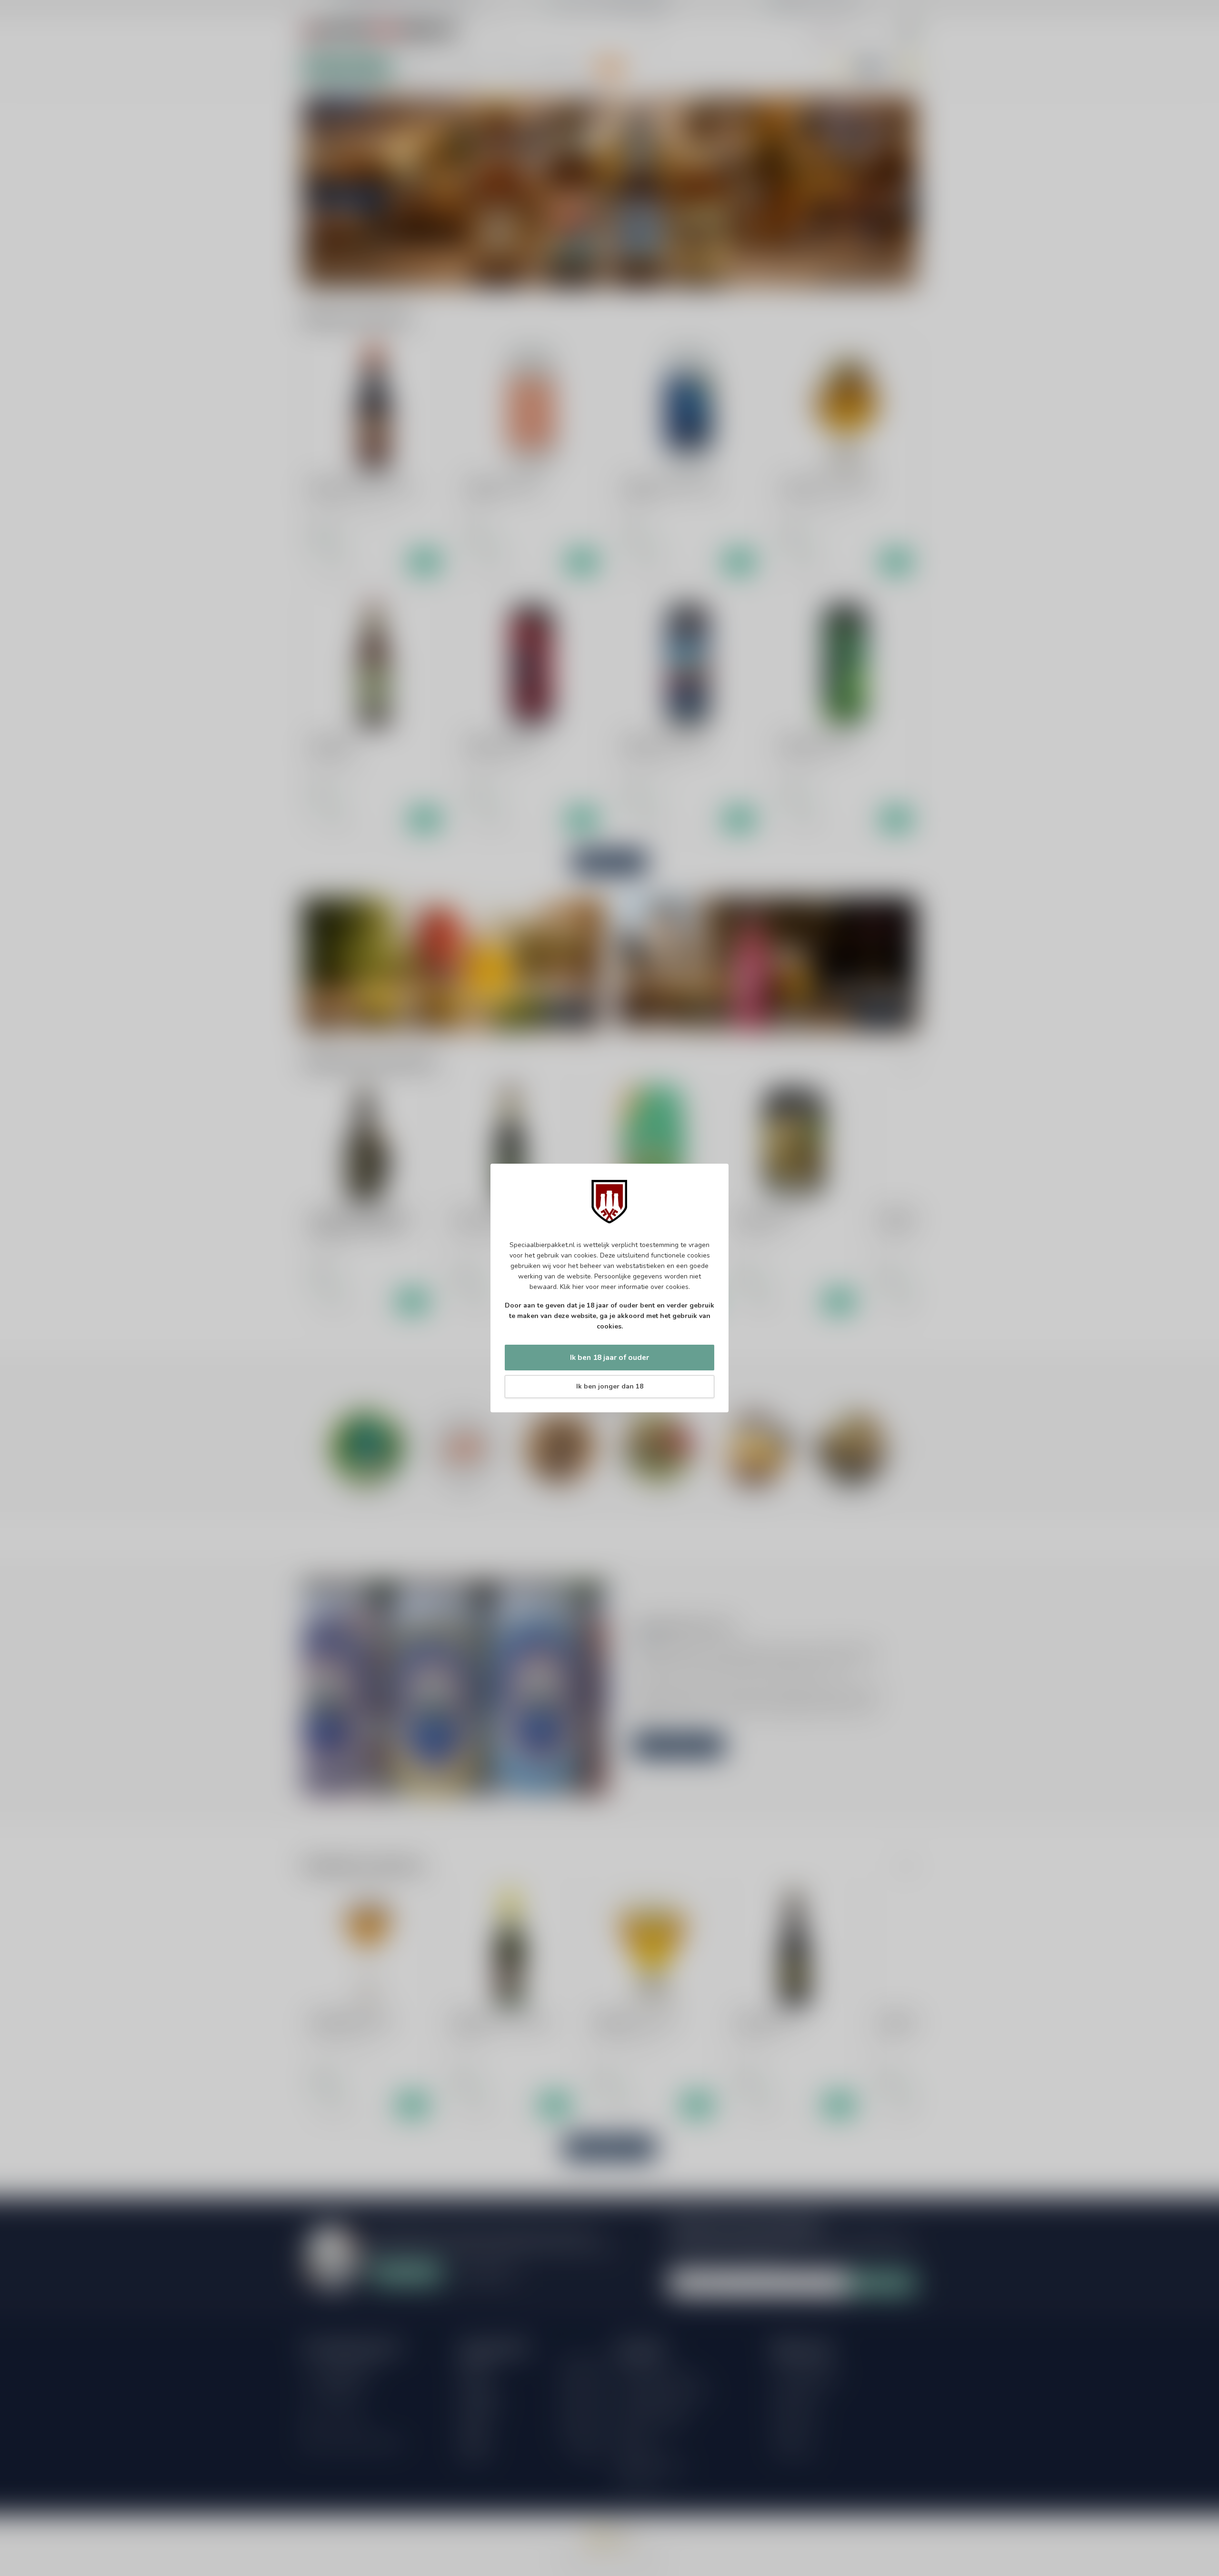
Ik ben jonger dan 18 (610, 1386)
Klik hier (572, 1287)
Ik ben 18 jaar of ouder (609, 1357)
